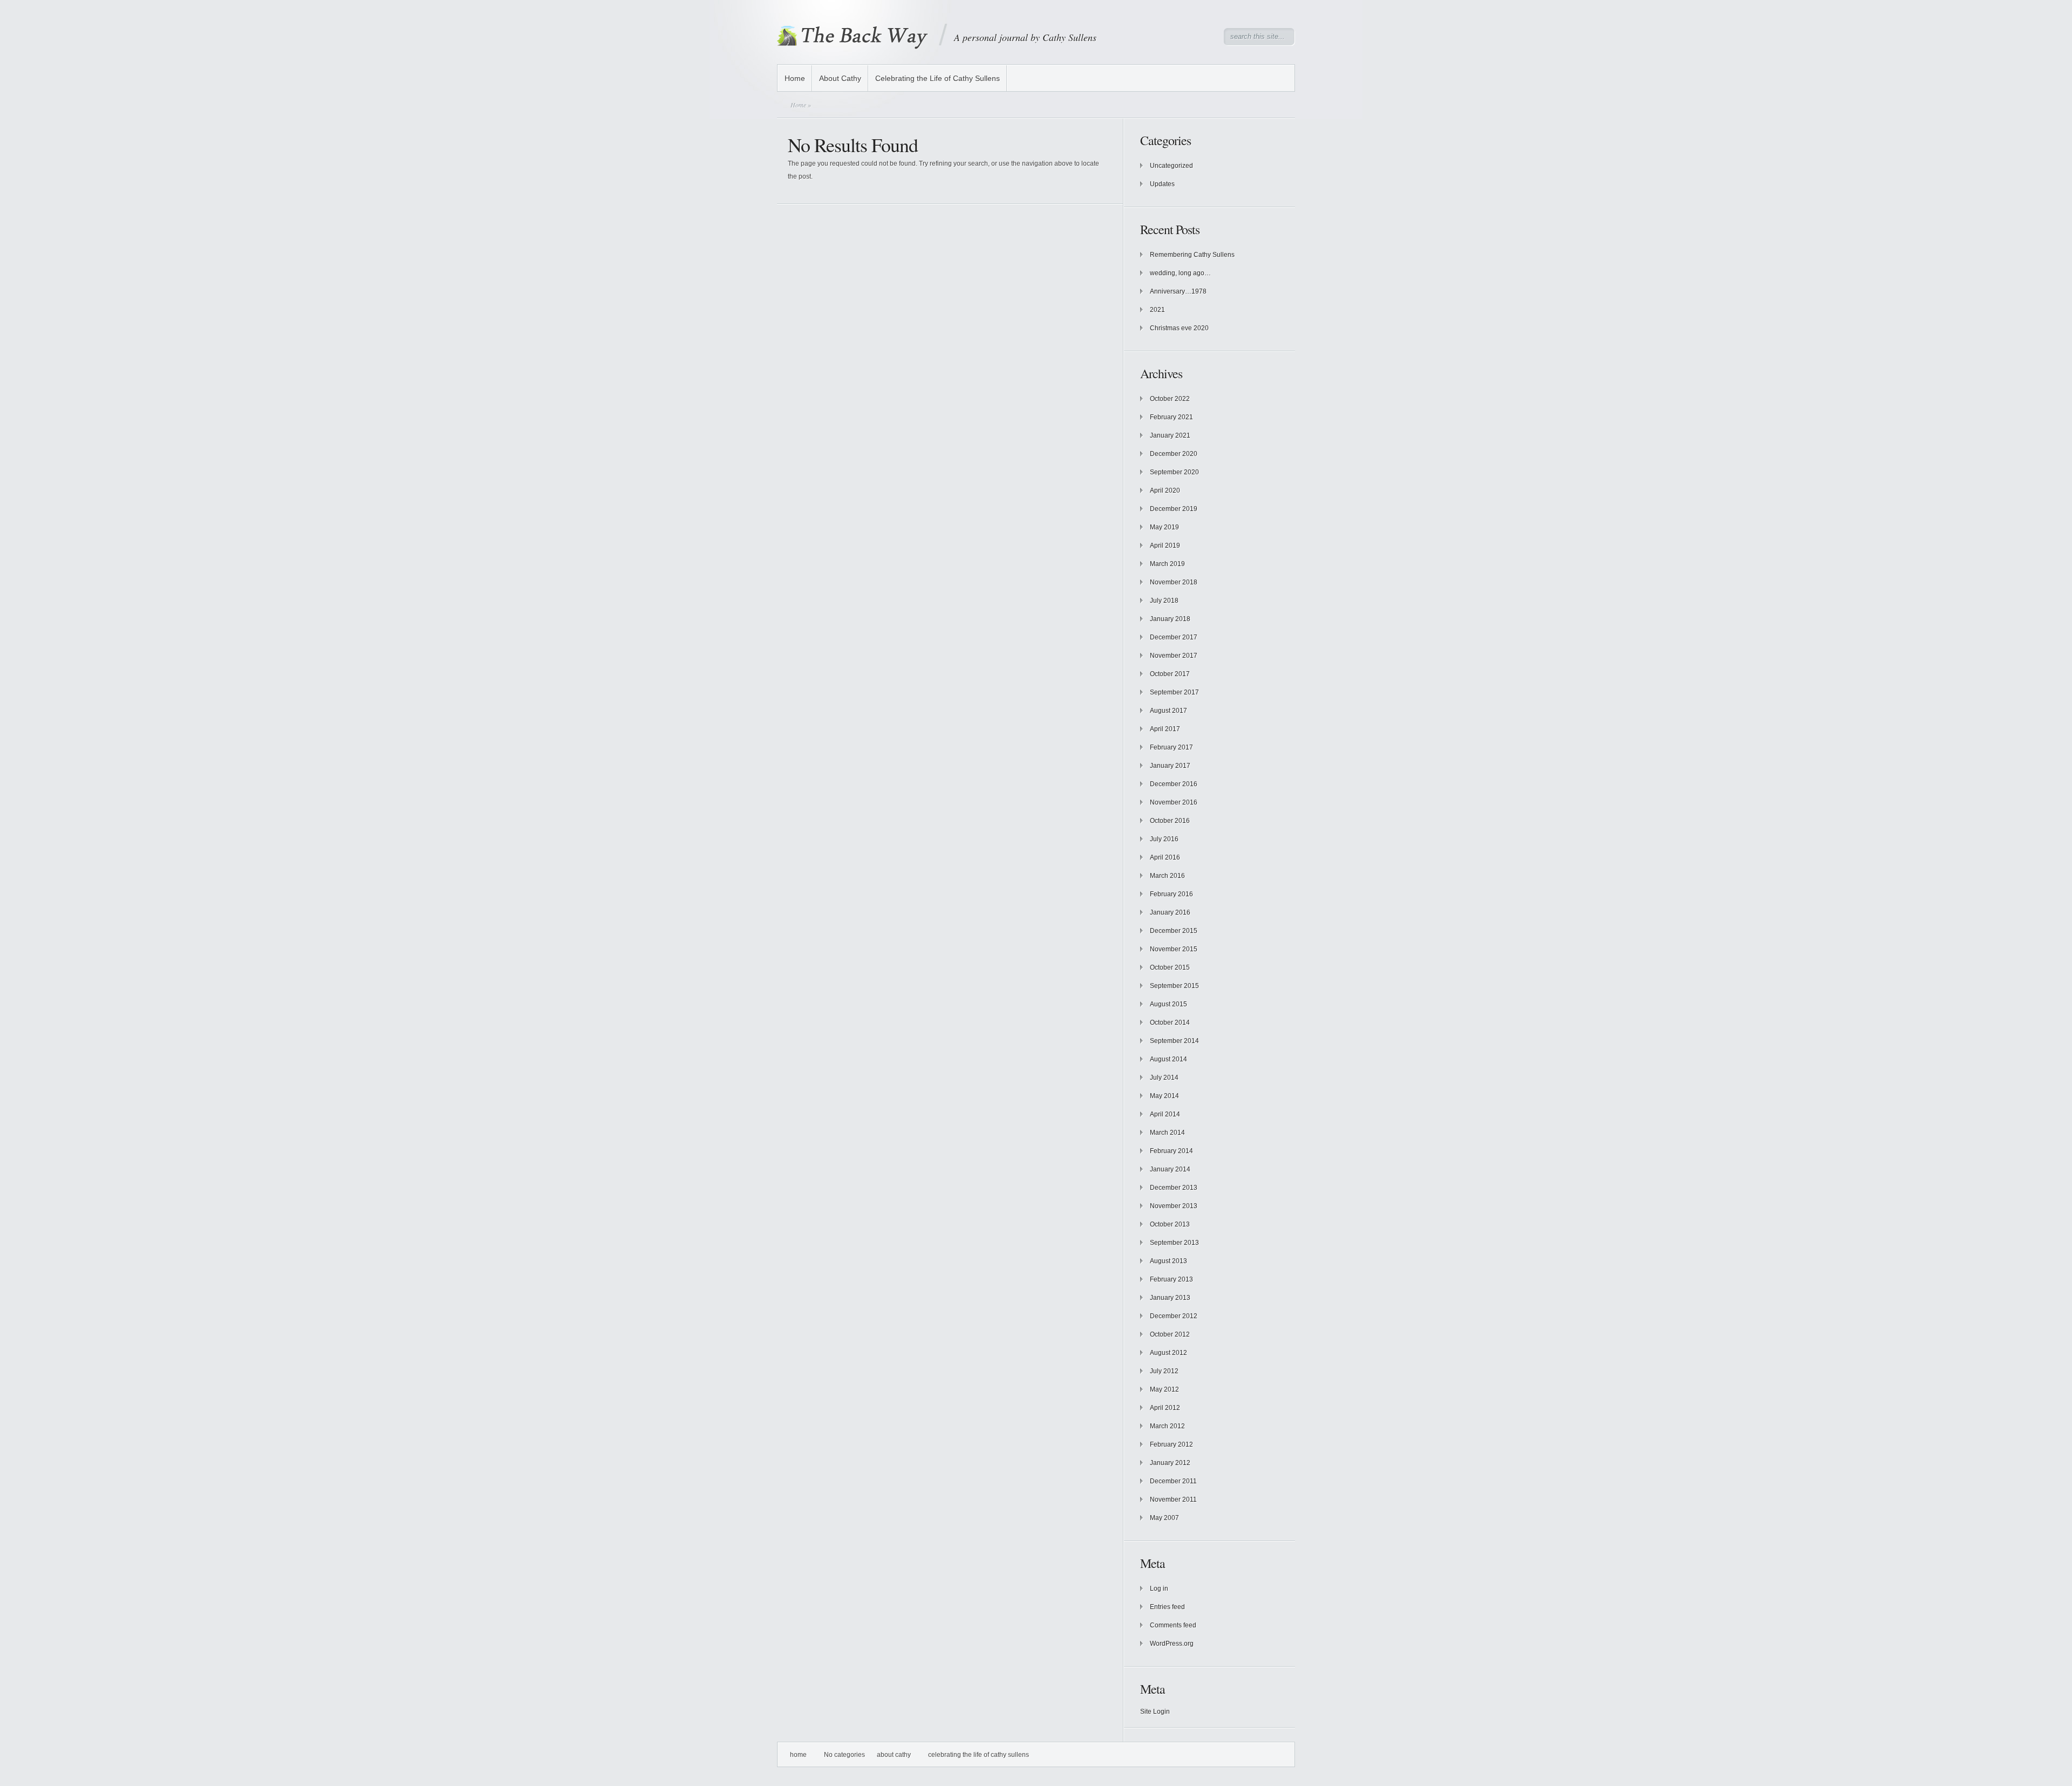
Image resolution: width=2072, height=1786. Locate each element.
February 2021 (1171, 417)
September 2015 (1174, 986)
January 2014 (1170, 1169)
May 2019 (1164, 527)
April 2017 (1165, 729)
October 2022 (1170, 399)
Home (795, 78)
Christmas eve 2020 (1179, 328)
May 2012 (1164, 1389)
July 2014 (1164, 1078)
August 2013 (1168, 1261)
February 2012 (1171, 1444)
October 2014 (1170, 1022)
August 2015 (1168, 1004)
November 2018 (1174, 582)
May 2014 (1164, 1096)
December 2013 (1174, 1188)
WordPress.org (1172, 1644)
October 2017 (1170, 674)
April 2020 (1165, 490)
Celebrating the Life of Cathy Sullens (938, 78)
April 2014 (1165, 1114)
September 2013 (1174, 1243)
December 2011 (1173, 1481)
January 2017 (1170, 766)
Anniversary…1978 (1178, 291)
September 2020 (1174, 472)
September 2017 (1174, 692)
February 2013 (1171, 1279)
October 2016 (1170, 821)
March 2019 (1167, 564)
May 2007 (1164, 1518)
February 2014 (1171, 1151)
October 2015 (1170, 967)
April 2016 (1165, 857)
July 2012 (1164, 1371)
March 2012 (1167, 1426)
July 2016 (1164, 839)
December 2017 (1174, 637)
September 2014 (1174, 1041)
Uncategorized (1171, 166)
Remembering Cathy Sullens (1192, 255)
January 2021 (1170, 435)
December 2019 (1174, 509)
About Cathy (840, 78)
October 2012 (1170, 1334)
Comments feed (1173, 1625)
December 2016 (1174, 784)
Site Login (1155, 1712)
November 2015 (1174, 949)
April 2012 (1165, 1408)
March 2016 (1167, 876)
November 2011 (1173, 1499)
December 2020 (1174, 454)
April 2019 (1165, 546)
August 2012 (1168, 1353)
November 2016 (1174, 802)
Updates (1162, 184)
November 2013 (1174, 1206)
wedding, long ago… (1180, 273)
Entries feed (1167, 1607)
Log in (1159, 1589)
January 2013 (1170, 1298)
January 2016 (1170, 912)
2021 (1157, 310)
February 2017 (1171, 747)
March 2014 (1167, 1133)
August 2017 (1168, 711)
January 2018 (1170, 619)
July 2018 (1164, 601)
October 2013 (1170, 1224)
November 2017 (1174, 656)
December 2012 (1174, 1316)
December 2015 (1174, 931)
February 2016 (1171, 894)
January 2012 (1170, 1463)
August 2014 (1168, 1059)
